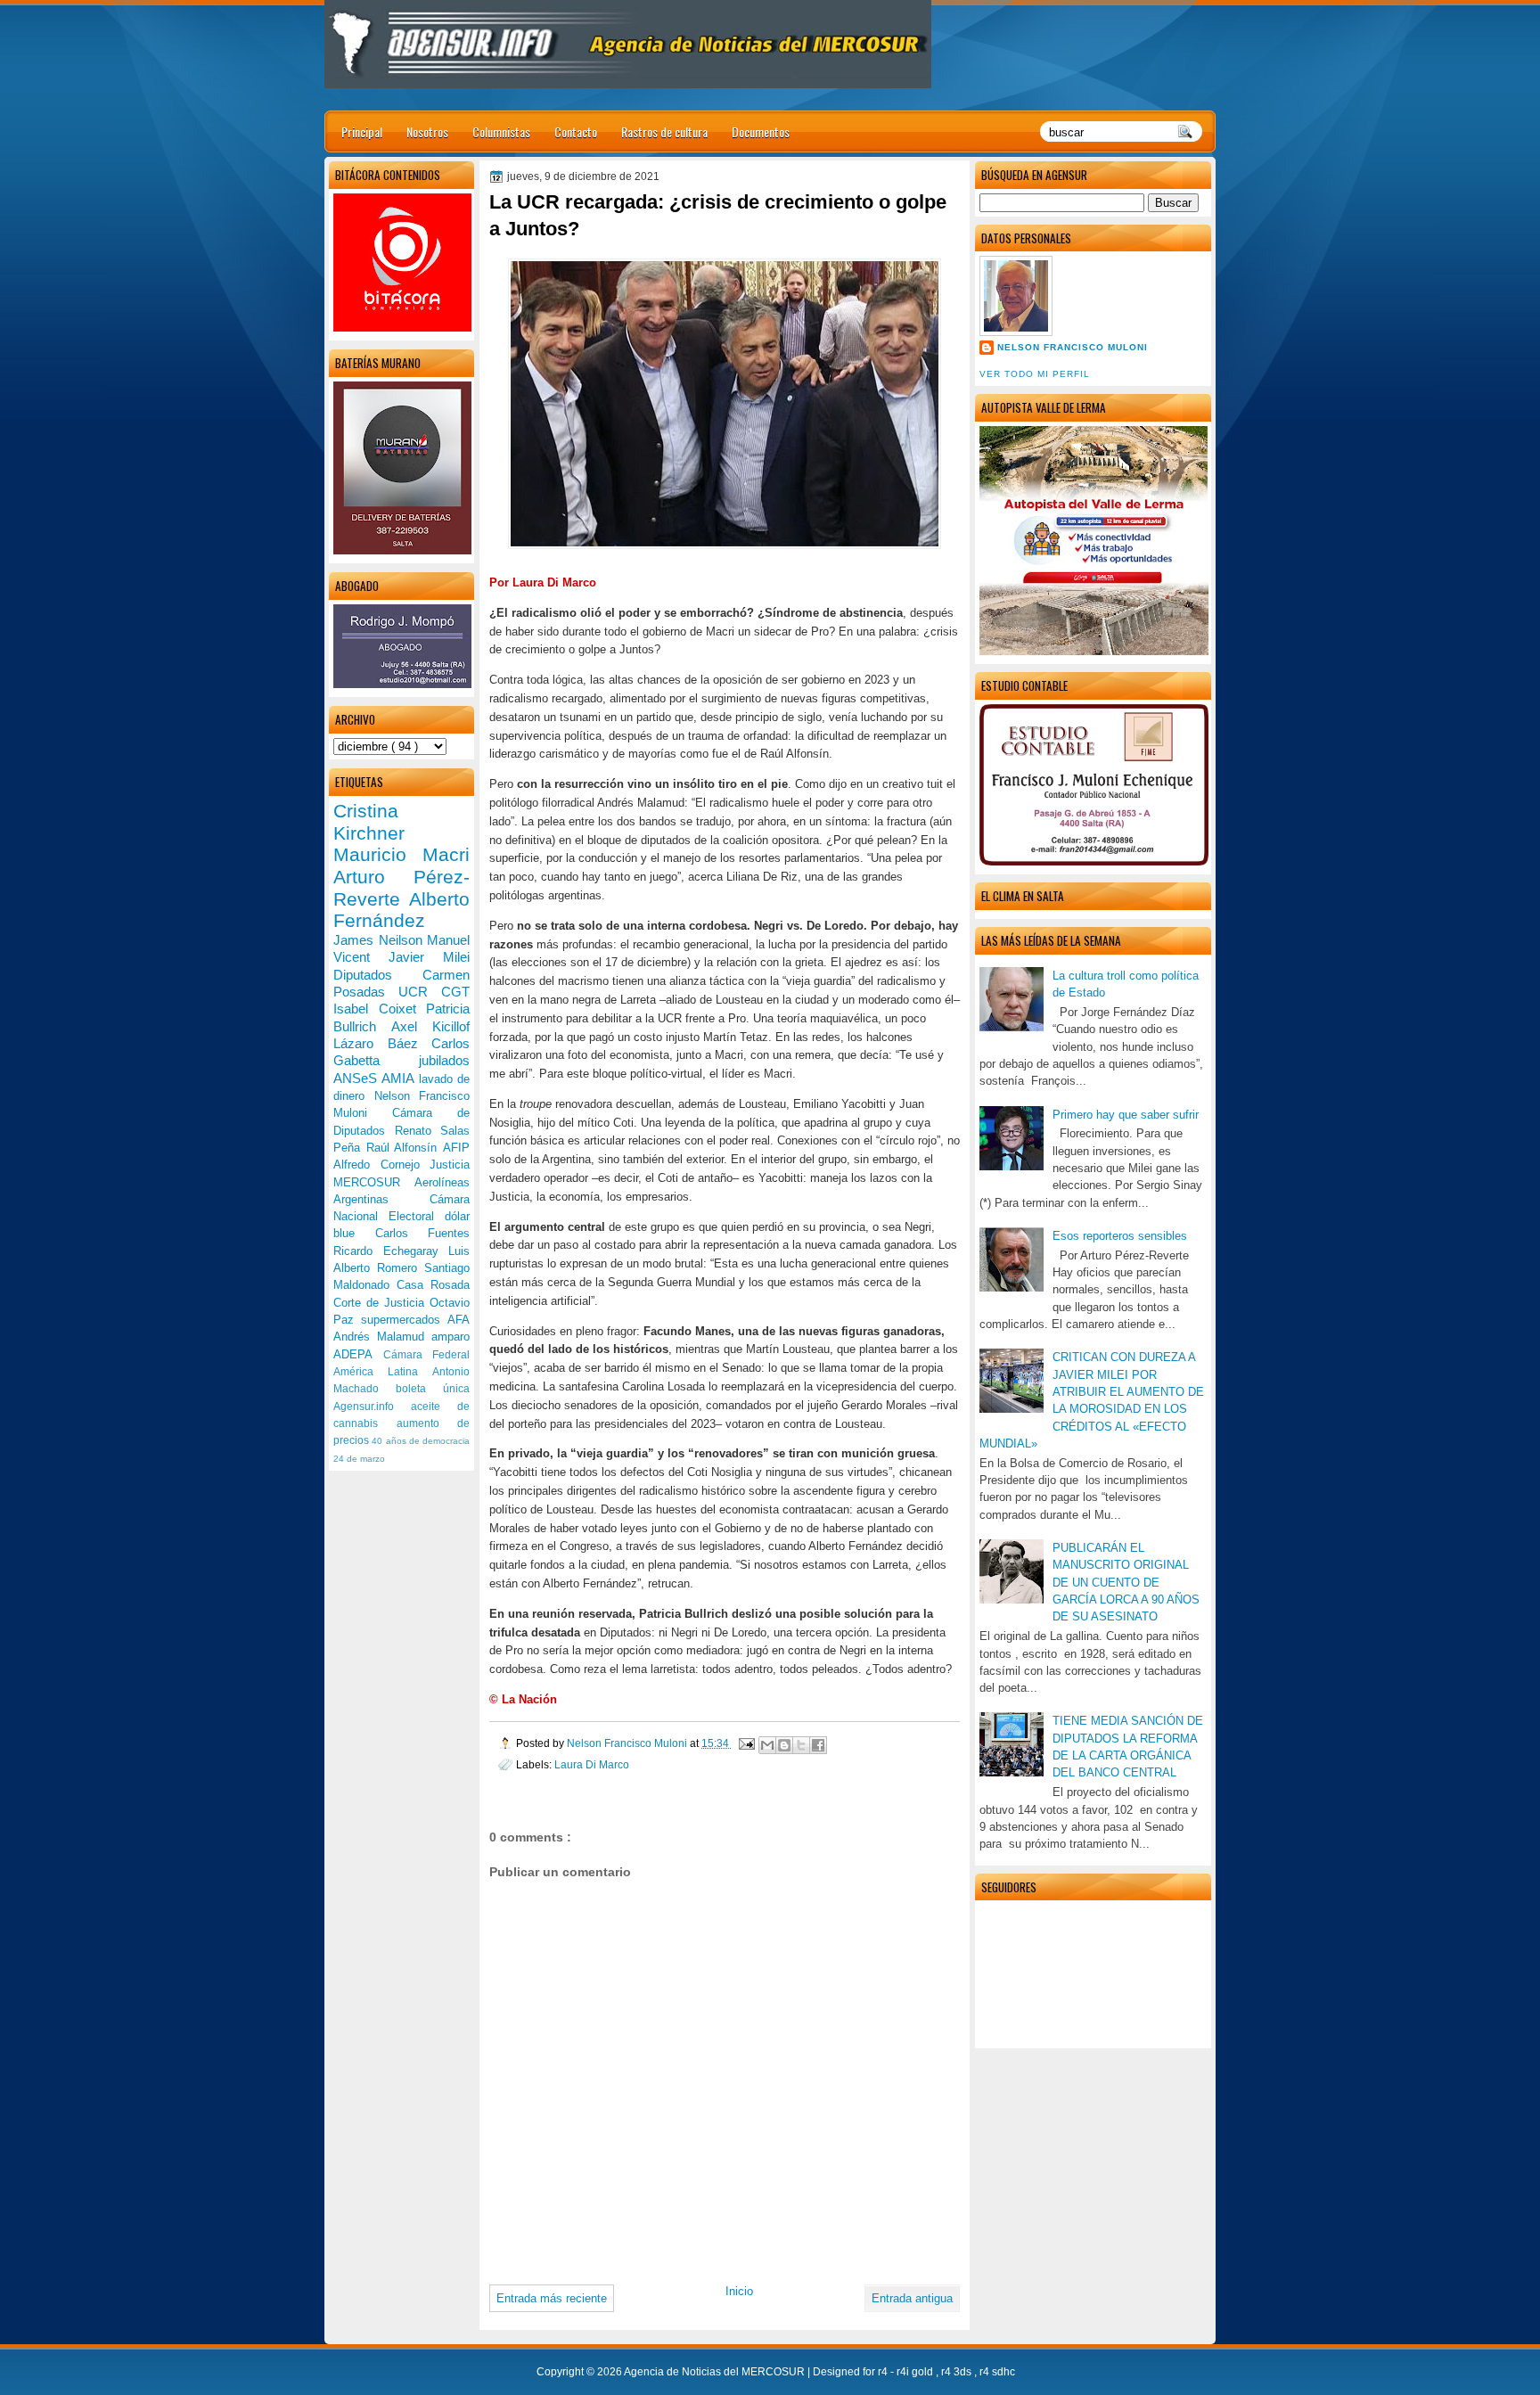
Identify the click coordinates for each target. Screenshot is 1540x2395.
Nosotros (427, 131)
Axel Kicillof (430, 1026)
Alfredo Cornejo (381, 1165)
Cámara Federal (427, 1355)
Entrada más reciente (552, 2298)
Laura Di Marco (592, 1764)
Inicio (739, 2291)
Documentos (761, 131)
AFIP (456, 1148)
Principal (362, 131)
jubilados (444, 1060)
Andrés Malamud (382, 1337)
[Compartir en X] (801, 1745)
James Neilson (380, 940)
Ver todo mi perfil (1035, 374)
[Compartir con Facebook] (818, 1745)
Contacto (576, 131)
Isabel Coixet (380, 1009)
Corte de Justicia (381, 1303)
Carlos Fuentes (423, 1233)
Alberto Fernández (401, 910)
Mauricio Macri (401, 854)
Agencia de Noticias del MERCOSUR (716, 2372)
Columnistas (501, 131)
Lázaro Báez (382, 1043)
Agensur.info (372, 1407)
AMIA (400, 1078)
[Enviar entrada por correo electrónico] (745, 1743)
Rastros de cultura (664, 131)
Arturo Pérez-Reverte (401, 888)
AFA (459, 1320)
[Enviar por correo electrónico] (767, 1745)
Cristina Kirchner (369, 822)
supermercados (404, 1320)
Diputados (378, 975)
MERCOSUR (374, 1182)
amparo (451, 1337)
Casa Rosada (433, 1285)
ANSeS (357, 1078)
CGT (455, 992)
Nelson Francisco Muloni (1073, 347)
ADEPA (358, 1354)
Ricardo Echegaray (391, 1251)
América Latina (383, 1372)
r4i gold (916, 2372)
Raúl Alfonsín (405, 1148)
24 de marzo (359, 1459)
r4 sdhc (997, 2372)
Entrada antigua (912, 2298)
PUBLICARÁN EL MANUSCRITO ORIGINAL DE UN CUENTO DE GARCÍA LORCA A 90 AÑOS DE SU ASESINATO (1126, 1582)
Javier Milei (429, 957)
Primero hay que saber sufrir (1126, 1115)
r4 (884, 2372)
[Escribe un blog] (784, 1745)
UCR (420, 992)
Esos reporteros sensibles (1120, 1236)
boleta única (433, 1389)
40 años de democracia (421, 1441)
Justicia (450, 1165)
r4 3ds (958, 2372)
